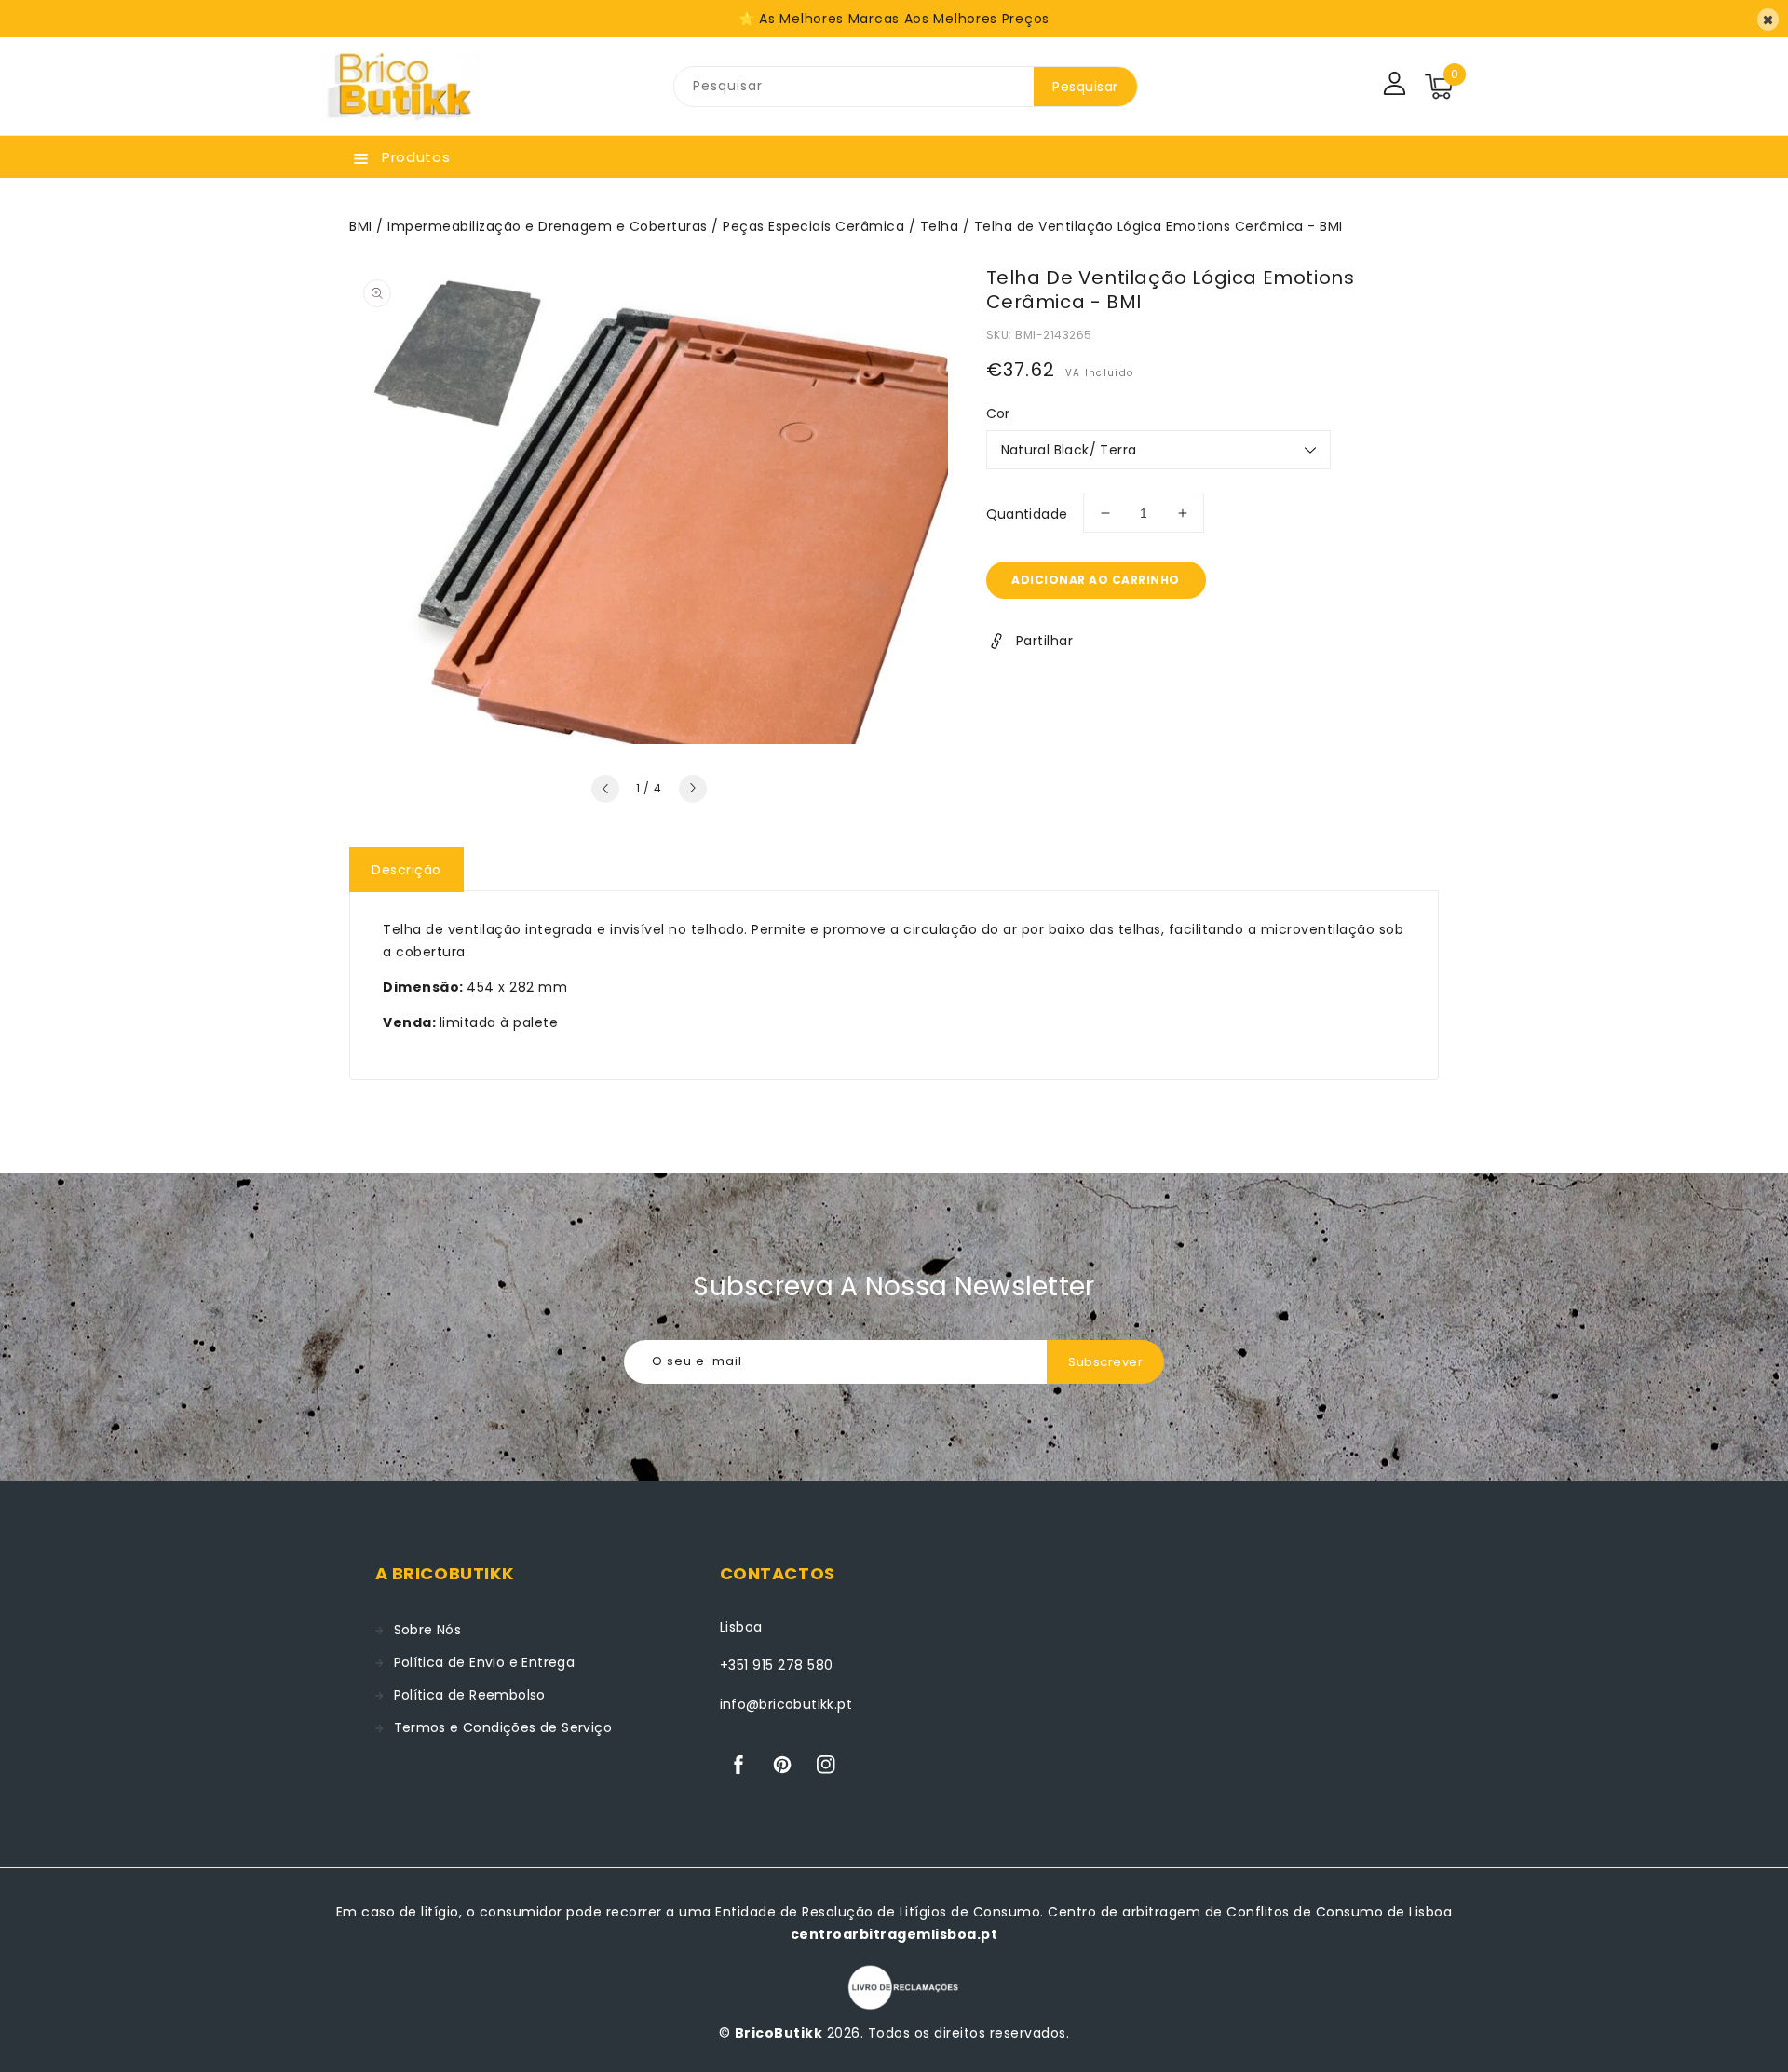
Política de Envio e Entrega (485, 1662)
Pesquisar (1085, 87)
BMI (361, 226)
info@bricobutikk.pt (786, 1704)
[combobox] (854, 87)
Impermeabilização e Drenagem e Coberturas (548, 226)
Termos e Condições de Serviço (503, 1727)
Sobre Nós (428, 1630)
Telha (940, 226)
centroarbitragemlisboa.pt (894, 1934)
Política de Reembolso (470, 1695)
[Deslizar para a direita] (693, 789)
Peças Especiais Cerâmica (813, 226)
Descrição (406, 870)
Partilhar (1045, 641)
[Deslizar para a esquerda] (605, 789)
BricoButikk (779, 2033)
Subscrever (1105, 1362)
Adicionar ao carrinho (1096, 580)
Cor (998, 413)
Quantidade (1027, 514)
